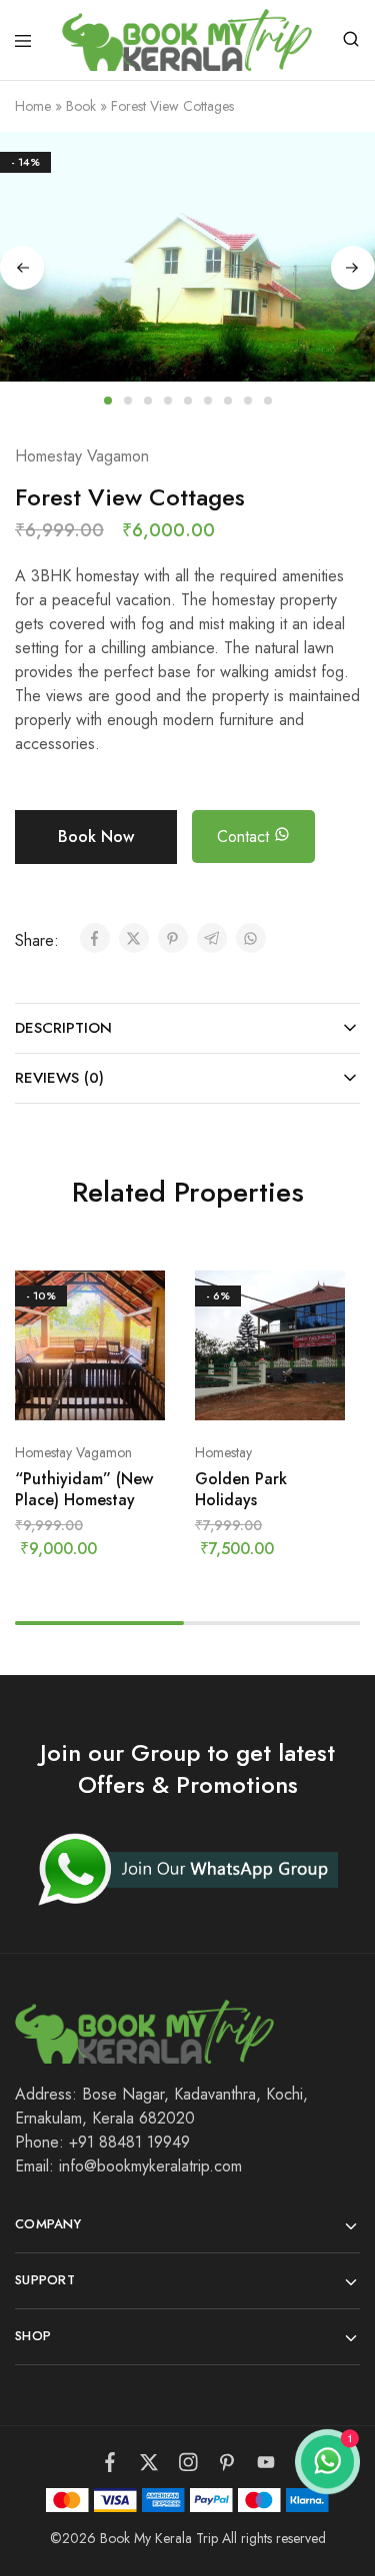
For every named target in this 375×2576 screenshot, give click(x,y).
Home (33, 106)
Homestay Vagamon (82, 456)
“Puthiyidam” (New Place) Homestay (84, 1489)
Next (353, 268)
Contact (245, 837)
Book (81, 106)
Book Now (96, 837)
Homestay (223, 1452)
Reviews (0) (59, 1078)
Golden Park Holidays (241, 1489)
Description (63, 1028)
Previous (22, 268)
